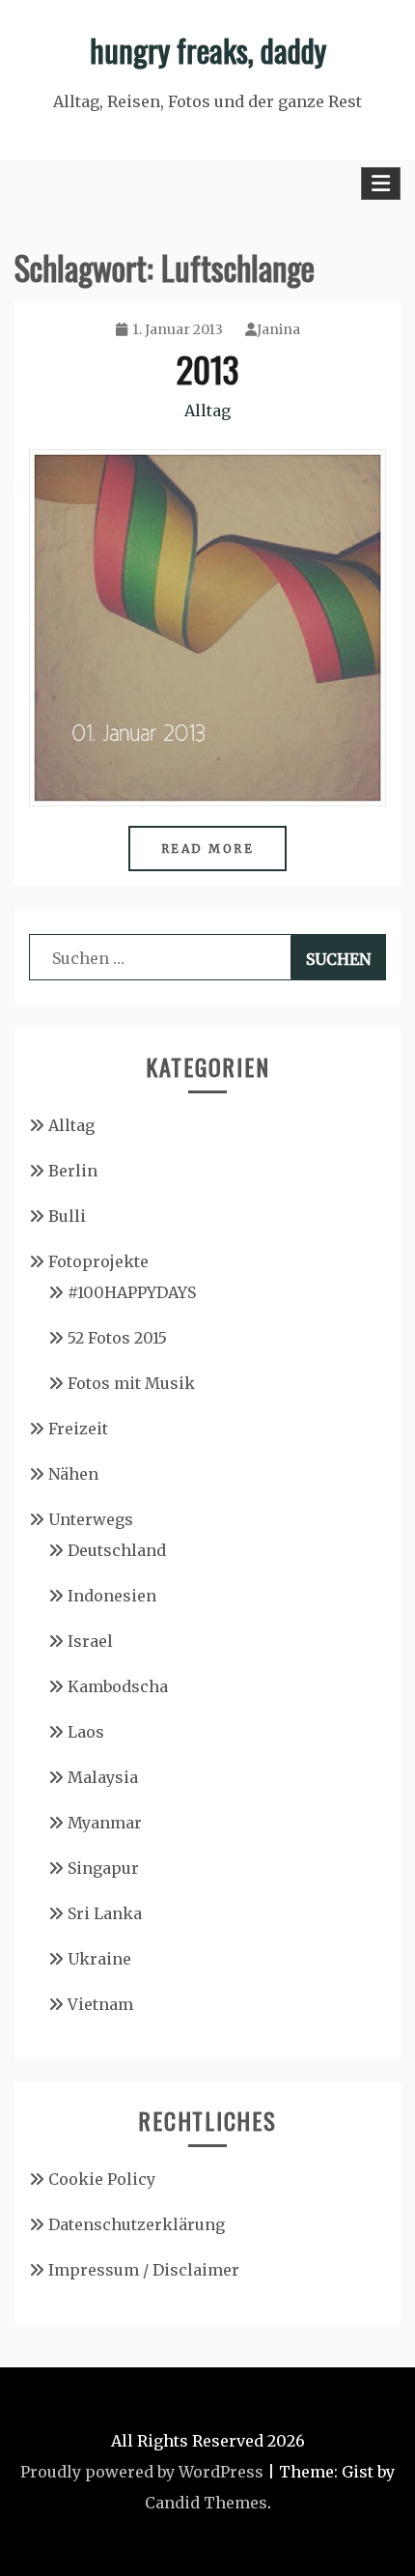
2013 (207, 368)
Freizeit (78, 1429)
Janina (278, 329)
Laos (86, 1732)
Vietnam (100, 2004)
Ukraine (99, 1959)
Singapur (103, 1868)
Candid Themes (206, 2503)
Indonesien (112, 1596)
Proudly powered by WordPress (142, 2472)
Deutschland (117, 1550)
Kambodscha (118, 1686)
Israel (90, 1641)
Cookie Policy (102, 2179)
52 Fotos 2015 (117, 1338)
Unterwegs (91, 1519)
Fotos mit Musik (131, 1383)
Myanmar (105, 1823)
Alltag (207, 410)
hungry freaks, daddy (208, 50)
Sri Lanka (105, 1913)
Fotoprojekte (98, 1261)
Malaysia (103, 1777)
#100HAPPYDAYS (132, 1292)
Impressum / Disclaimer (144, 2270)
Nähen (73, 1474)
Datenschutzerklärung (137, 2224)
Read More (208, 849)
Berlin (73, 1171)
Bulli (67, 1216)
